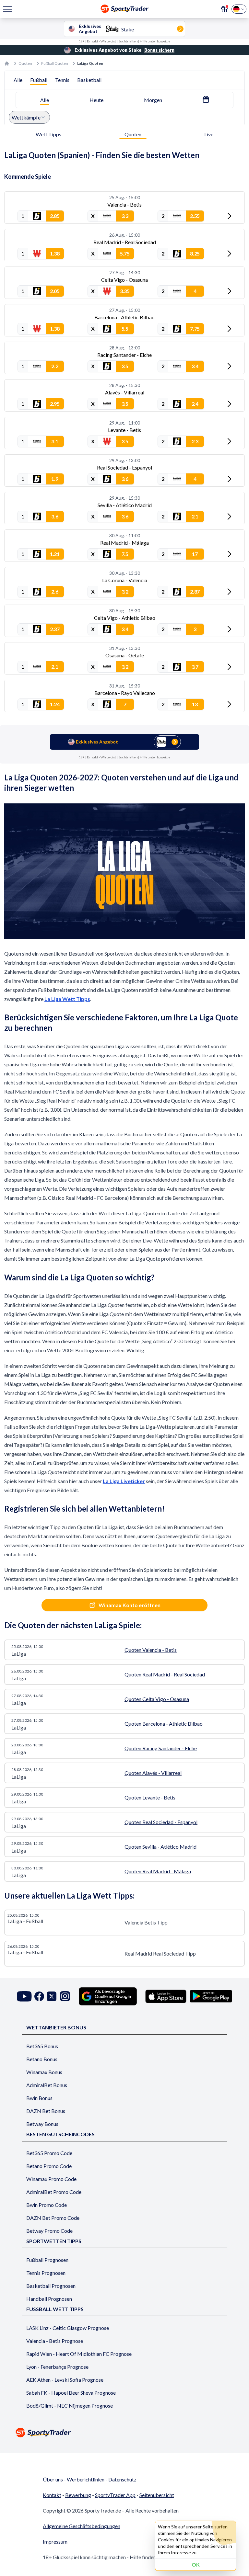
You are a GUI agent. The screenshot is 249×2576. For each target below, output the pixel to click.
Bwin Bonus (39, 2098)
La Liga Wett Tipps (67, 999)
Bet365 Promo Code (49, 2153)
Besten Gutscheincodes (60, 2134)
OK (196, 2565)
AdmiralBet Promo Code (54, 2192)
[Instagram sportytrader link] (65, 1996)
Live (209, 134)
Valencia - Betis (124, 204)
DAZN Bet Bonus (46, 2111)
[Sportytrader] (7, 63)
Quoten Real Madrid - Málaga (158, 1871)
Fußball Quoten (55, 63)
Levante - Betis (124, 430)
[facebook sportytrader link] (39, 1996)
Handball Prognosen (49, 2299)
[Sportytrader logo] (124, 2432)
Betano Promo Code (49, 2166)
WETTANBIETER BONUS (56, 2027)
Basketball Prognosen (51, 2286)
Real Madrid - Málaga (124, 543)
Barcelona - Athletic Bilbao (124, 317)
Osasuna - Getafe (125, 655)
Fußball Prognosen (47, 2260)
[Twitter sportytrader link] (52, 1996)
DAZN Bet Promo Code (53, 2218)
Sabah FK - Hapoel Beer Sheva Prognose (71, 2393)
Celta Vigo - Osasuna (124, 280)
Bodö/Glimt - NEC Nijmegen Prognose (70, 2406)
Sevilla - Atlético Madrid (125, 505)
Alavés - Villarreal (125, 392)
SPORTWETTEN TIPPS (54, 2241)
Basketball (89, 80)
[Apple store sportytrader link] (166, 1996)
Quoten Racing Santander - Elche (161, 1748)
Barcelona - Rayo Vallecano (125, 693)
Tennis (62, 80)
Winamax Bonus (44, 2072)
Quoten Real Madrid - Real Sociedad (165, 1674)
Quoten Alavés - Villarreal (153, 1773)
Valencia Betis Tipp (146, 1922)
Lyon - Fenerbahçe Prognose (57, 2367)
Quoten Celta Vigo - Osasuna (157, 1699)
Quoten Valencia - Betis (151, 1650)
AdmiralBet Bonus (47, 2085)
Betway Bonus (42, 2124)
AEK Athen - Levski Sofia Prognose (65, 2380)
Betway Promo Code (49, 2231)
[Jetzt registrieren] (224, 9)
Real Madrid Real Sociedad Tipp (160, 1953)
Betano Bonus (42, 2059)
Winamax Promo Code (51, 2179)
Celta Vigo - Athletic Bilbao (125, 618)
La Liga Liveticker (124, 1481)
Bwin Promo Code (47, 2205)
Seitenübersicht (157, 2495)
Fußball (39, 80)
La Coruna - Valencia (125, 580)
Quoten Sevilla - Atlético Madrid (160, 1847)
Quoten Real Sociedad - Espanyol (161, 1822)
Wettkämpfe (26, 117)
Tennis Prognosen (46, 2273)
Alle (18, 80)
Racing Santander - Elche (124, 355)
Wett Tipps (48, 134)
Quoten (25, 63)
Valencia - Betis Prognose (55, 2341)
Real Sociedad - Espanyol (124, 467)
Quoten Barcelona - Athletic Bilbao (164, 1724)
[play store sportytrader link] (211, 1996)
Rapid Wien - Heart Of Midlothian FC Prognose (79, 2354)
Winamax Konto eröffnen (130, 1605)
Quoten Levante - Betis (150, 1797)
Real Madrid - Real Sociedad (125, 242)
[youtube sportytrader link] (24, 1996)
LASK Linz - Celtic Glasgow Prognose (68, 2328)
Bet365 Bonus (42, 2046)
